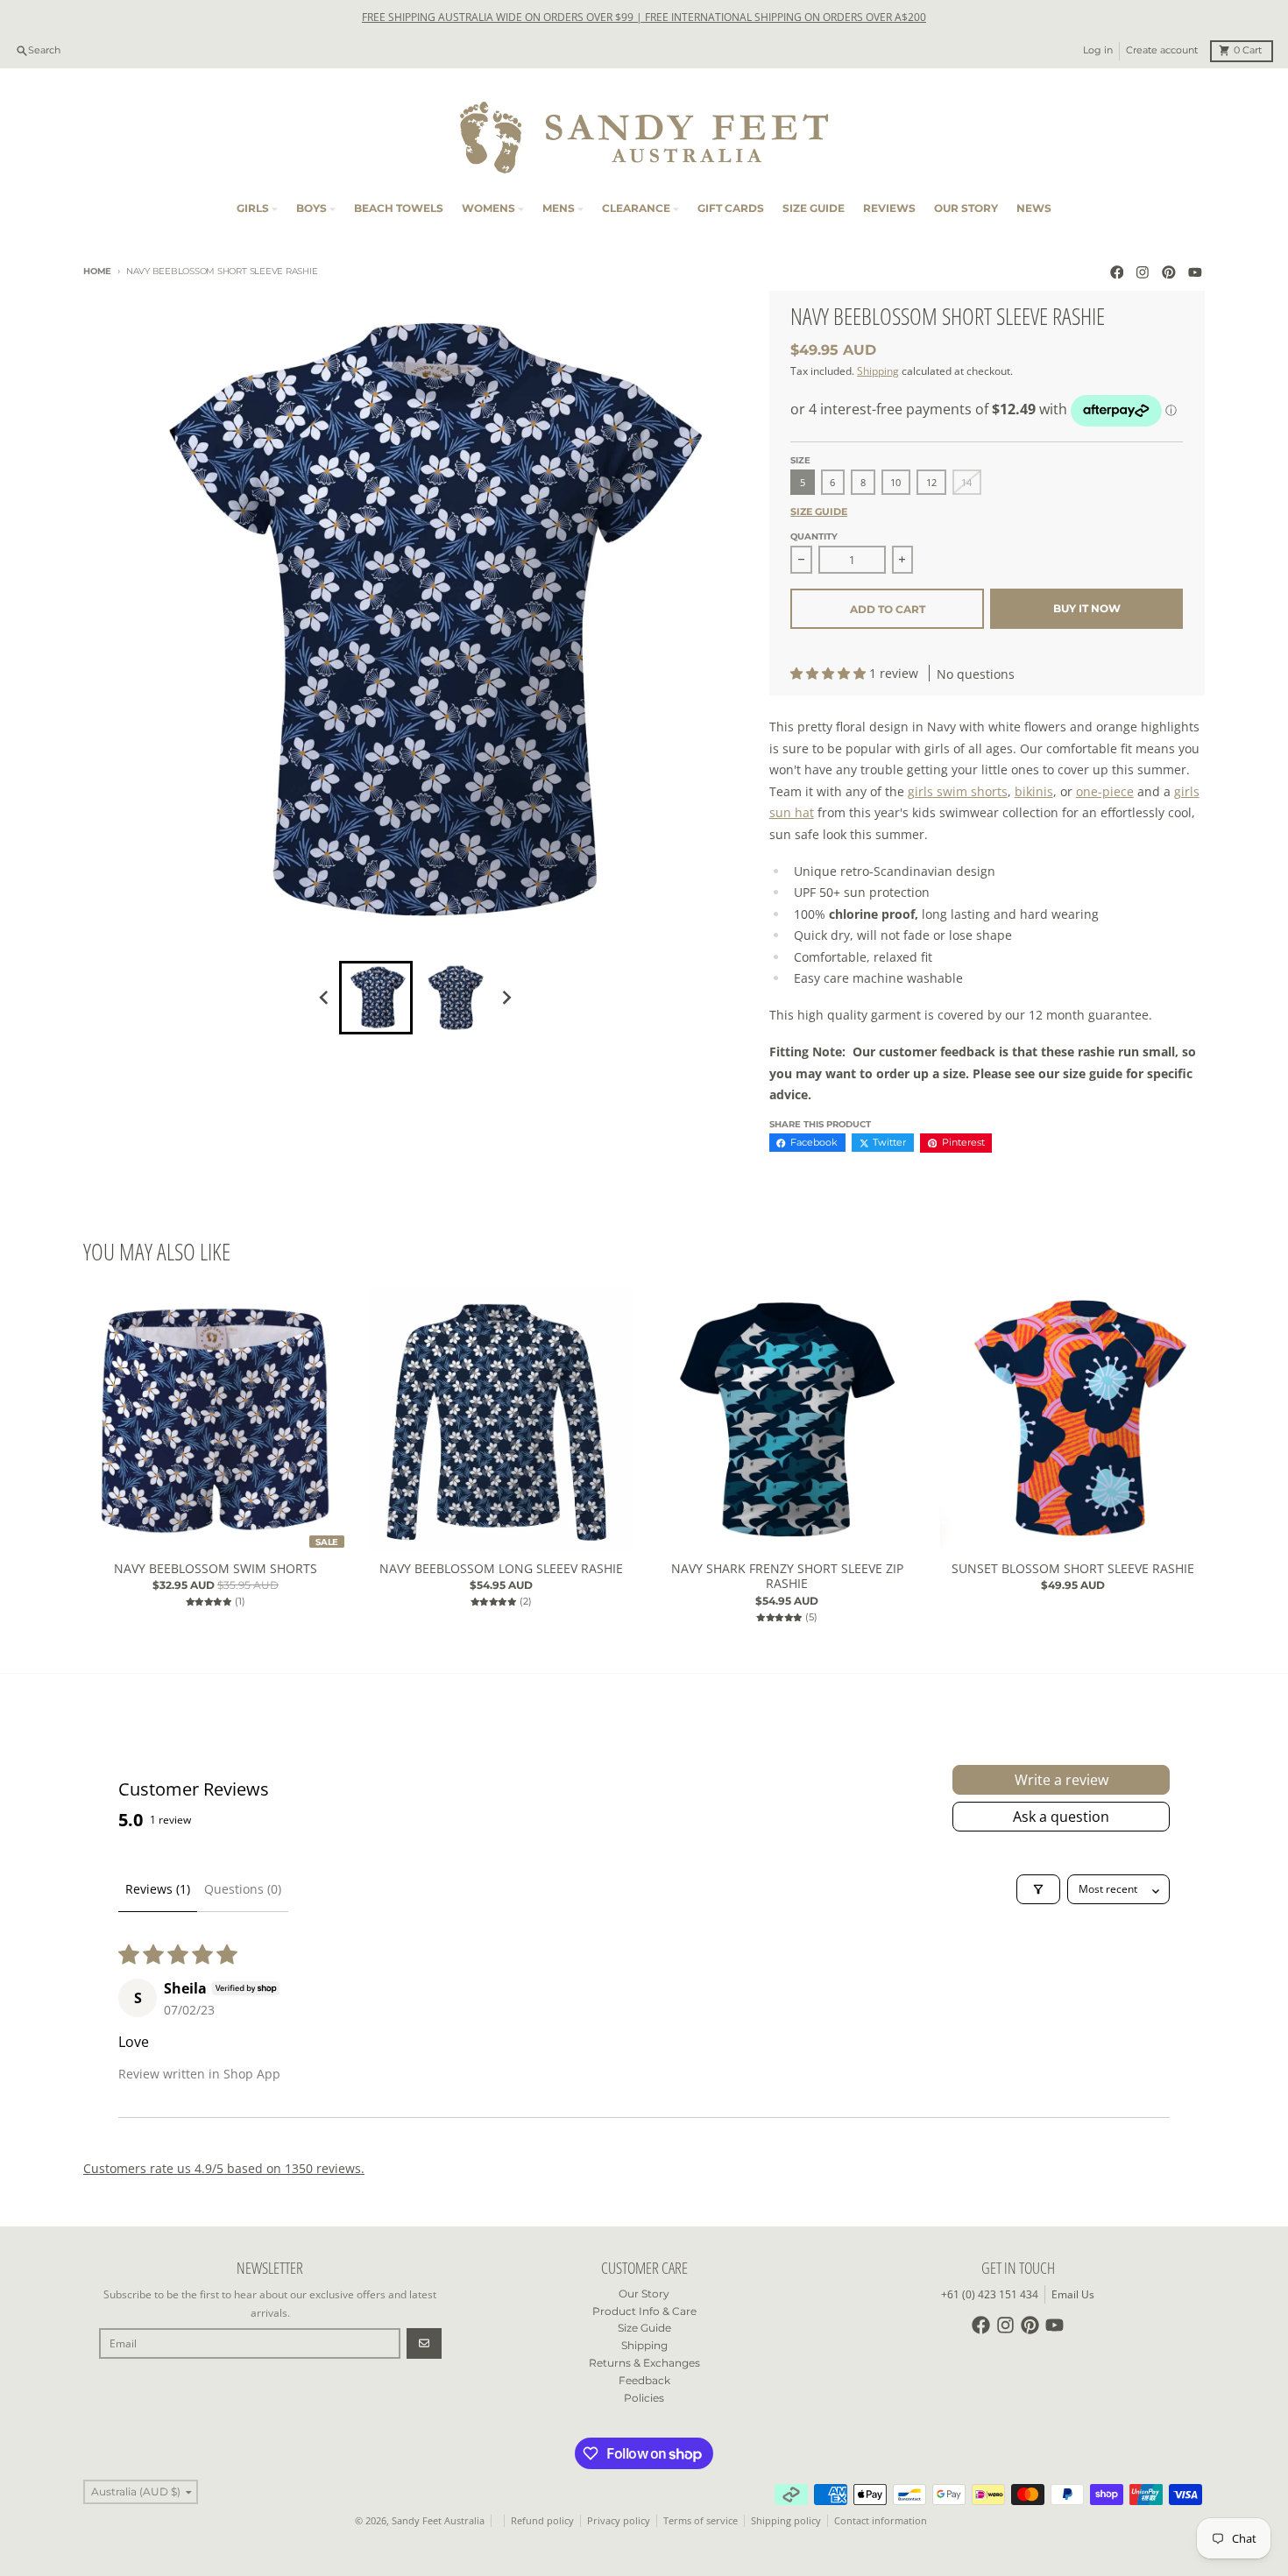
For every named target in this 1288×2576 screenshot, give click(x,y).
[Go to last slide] (326, 998)
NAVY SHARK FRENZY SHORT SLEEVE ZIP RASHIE (787, 1576)
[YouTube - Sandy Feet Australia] (1195, 272)
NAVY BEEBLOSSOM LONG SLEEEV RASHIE (501, 1569)
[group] (376, 998)
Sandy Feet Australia (438, 2521)
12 (931, 483)
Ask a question (1061, 1817)
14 (966, 483)
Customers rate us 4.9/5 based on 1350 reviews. (224, 2168)
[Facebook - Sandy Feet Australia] (1117, 272)
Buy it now (1087, 608)
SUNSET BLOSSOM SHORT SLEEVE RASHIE (1073, 1569)
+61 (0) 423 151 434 (990, 2294)
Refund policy (542, 2521)
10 (895, 483)
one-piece (1105, 791)
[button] (830, 673)
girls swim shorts (958, 791)
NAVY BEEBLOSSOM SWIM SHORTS (216, 1569)
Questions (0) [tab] (243, 1889)
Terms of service (701, 2521)
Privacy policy (619, 2521)
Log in (1098, 50)
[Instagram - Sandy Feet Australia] (1143, 272)
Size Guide (819, 512)
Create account (1162, 50)
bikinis (1034, 791)
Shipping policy (786, 2521)
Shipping (878, 371)
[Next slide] (506, 998)
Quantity (814, 536)
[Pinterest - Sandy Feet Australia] (1169, 272)
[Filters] (1038, 1889)
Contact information (881, 2521)
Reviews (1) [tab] (158, 1889)
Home (97, 271)
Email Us (1073, 2294)
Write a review (1062, 1780)
